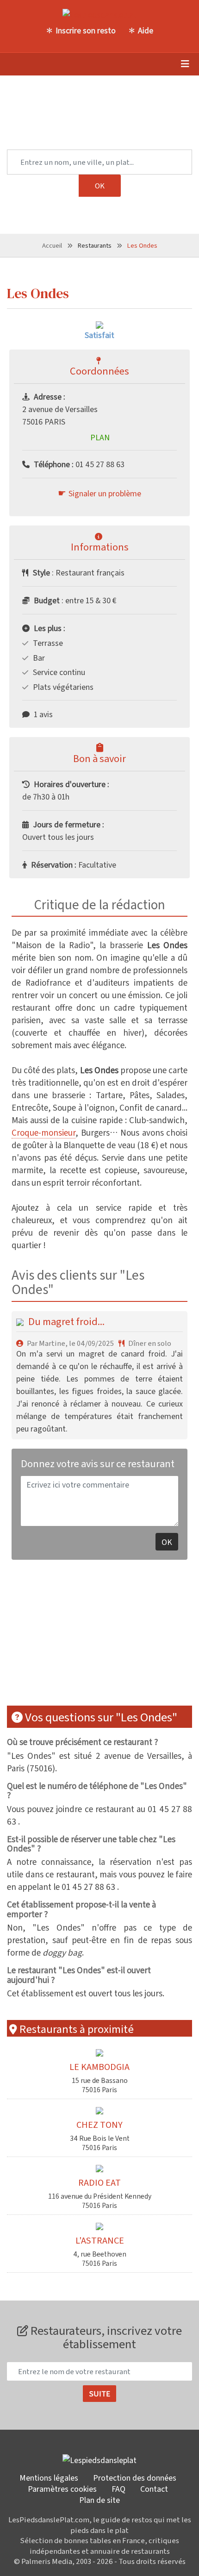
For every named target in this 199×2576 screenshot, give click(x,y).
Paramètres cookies (62, 2488)
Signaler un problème (105, 493)
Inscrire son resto (86, 30)
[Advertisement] (76, 1632)
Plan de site (99, 2500)
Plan (100, 437)
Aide (146, 30)
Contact (154, 2488)
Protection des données (135, 2477)
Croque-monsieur (44, 1132)
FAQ (118, 2488)
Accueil (52, 245)
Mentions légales (49, 2477)
